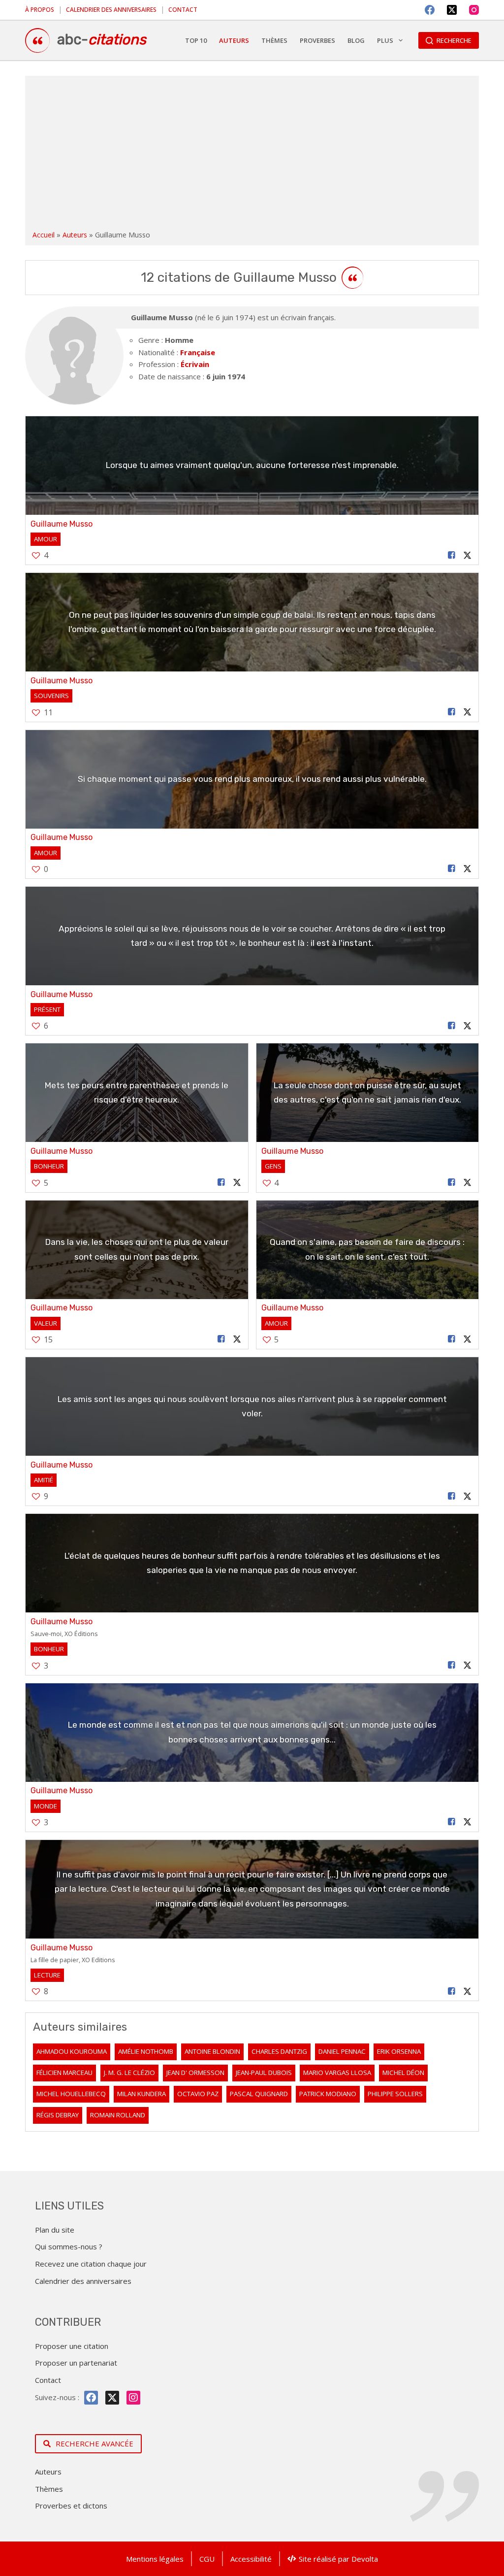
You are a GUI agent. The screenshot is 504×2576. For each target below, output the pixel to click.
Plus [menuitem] (385, 40)
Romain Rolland (118, 2115)
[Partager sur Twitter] (468, 555)
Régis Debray (58, 2115)
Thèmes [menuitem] (274, 40)
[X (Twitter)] (452, 10)
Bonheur (49, 1166)
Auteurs (75, 235)
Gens (273, 1166)
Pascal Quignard (259, 2094)
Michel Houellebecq (71, 2094)
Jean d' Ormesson (195, 2073)
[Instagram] (474, 10)
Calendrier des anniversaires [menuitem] (111, 10)
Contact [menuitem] (183, 10)
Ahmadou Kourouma (72, 2051)
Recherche (454, 40)
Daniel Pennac (342, 2051)
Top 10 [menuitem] (196, 40)
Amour (46, 539)
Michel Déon (403, 2073)
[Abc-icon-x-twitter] (112, 2398)
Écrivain (195, 364)
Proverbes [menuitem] (317, 40)
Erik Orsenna (399, 2051)
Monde (46, 1806)
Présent (47, 1009)
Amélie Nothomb (146, 2051)
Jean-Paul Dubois (264, 2073)
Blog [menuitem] (356, 40)
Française (198, 352)
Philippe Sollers (395, 2094)
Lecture (47, 1975)
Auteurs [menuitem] (234, 40)
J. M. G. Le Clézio (129, 2073)
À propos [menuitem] (40, 10)
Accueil (44, 235)
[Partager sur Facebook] (451, 555)
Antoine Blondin (212, 2051)
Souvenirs (51, 696)
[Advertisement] (252, 155)
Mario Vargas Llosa (337, 2073)
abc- (102, 39)
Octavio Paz (198, 2094)
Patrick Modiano (328, 2094)
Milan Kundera (142, 2094)
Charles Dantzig (279, 2051)
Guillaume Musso (62, 524)
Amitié (44, 1480)
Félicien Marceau (64, 2073)
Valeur (46, 1323)
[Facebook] (430, 10)
